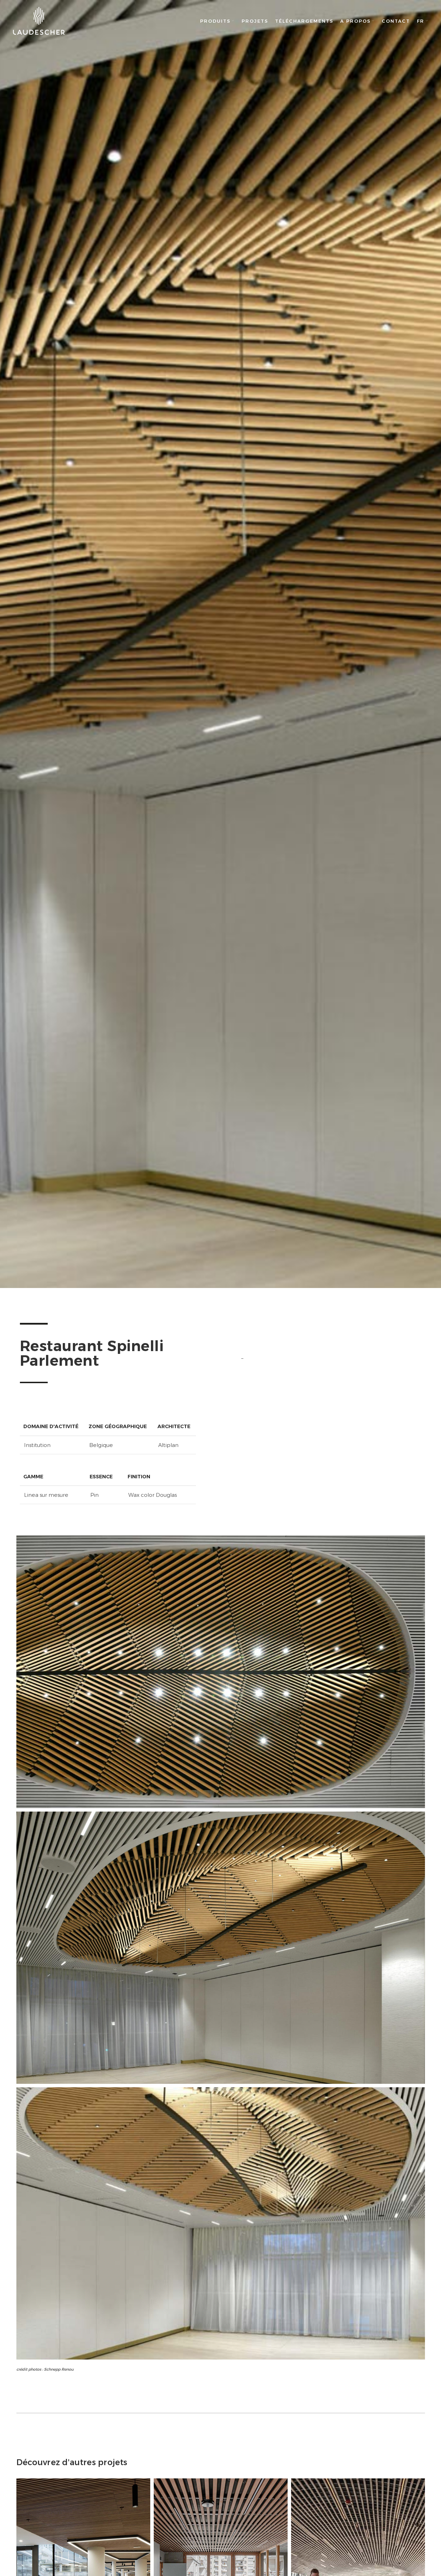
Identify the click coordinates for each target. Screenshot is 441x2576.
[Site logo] (39, 21)
